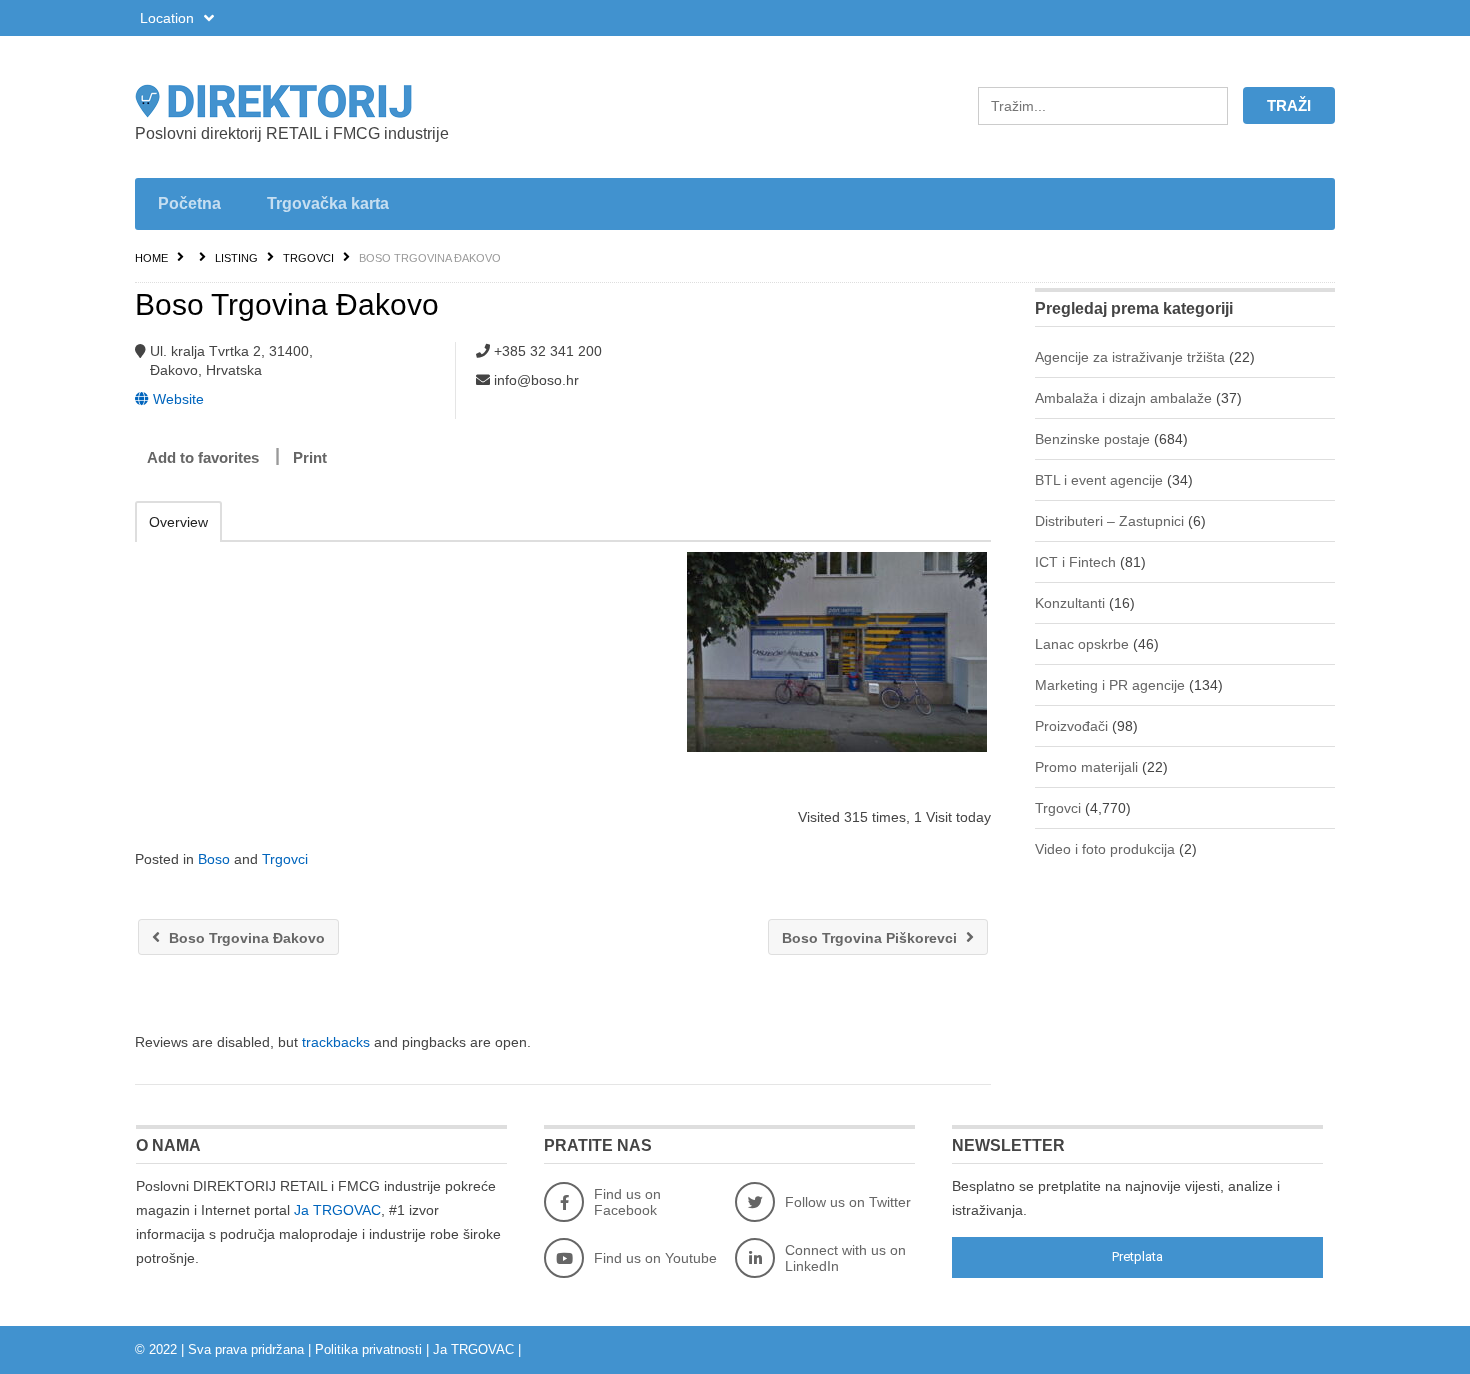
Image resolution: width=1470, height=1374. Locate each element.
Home (151, 258)
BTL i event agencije (1099, 480)
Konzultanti (1070, 603)
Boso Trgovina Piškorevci (871, 938)
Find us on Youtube (655, 1258)
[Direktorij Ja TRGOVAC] (325, 101)
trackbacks (336, 1042)
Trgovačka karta (328, 203)
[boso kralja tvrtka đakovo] (836, 652)
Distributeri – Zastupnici (1109, 521)
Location (169, 18)
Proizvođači (1071, 726)
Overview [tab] (178, 522)
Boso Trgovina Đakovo (245, 938)
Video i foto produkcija (1105, 849)
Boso (214, 859)
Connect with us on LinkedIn (845, 1258)
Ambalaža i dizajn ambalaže (1123, 398)
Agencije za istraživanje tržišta (1130, 357)
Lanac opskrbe (1082, 644)
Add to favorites (203, 457)
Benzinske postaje (1092, 439)
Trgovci (308, 258)
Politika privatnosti (368, 1349)
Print (310, 457)
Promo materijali (1086, 767)
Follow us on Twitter (848, 1202)
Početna (189, 203)
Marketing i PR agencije (1110, 685)
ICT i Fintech (1075, 562)
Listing (236, 258)
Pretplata (1137, 1256)
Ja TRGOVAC (337, 1210)
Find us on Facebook (627, 1202)
